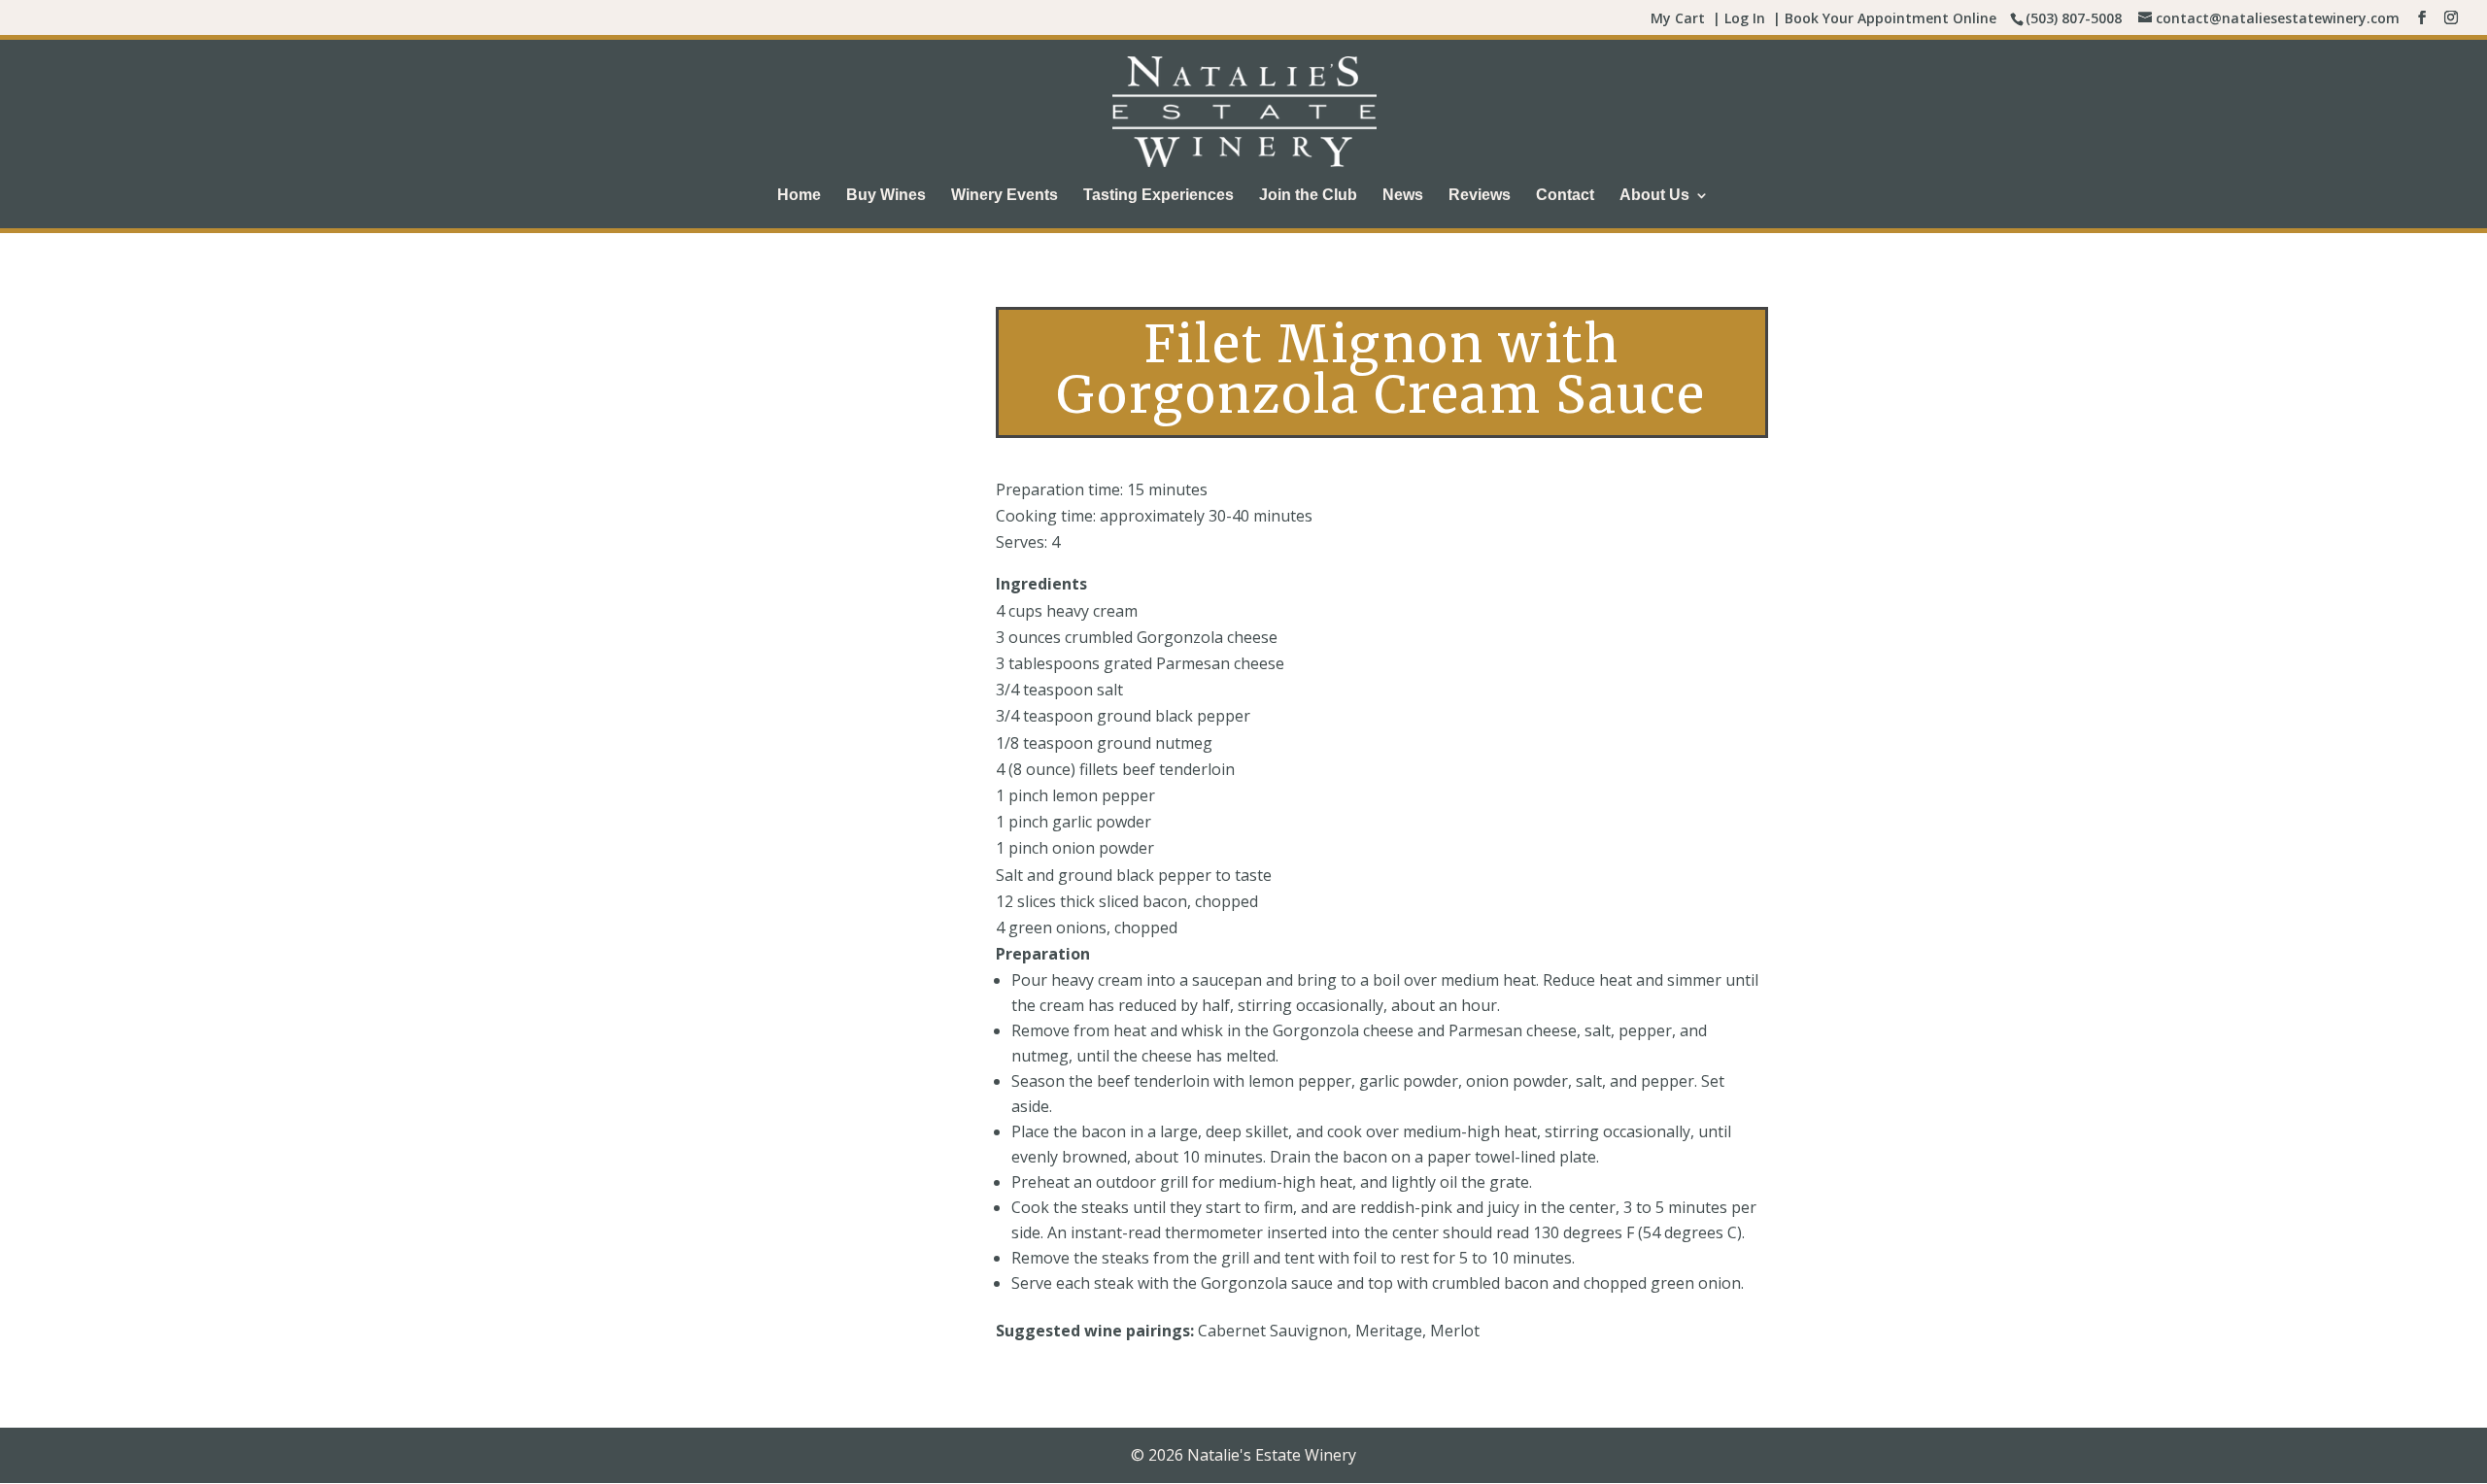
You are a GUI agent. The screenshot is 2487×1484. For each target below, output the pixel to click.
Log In (1745, 18)
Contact (1565, 196)
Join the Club (1308, 196)
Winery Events (1005, 196)
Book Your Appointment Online (1891, 18)
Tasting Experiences (1158, 196)
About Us (1654, 196)
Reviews (1480, 196)
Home (799, 196)
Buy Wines (886, 196)
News (1403, 196)
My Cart (1678, 18)
